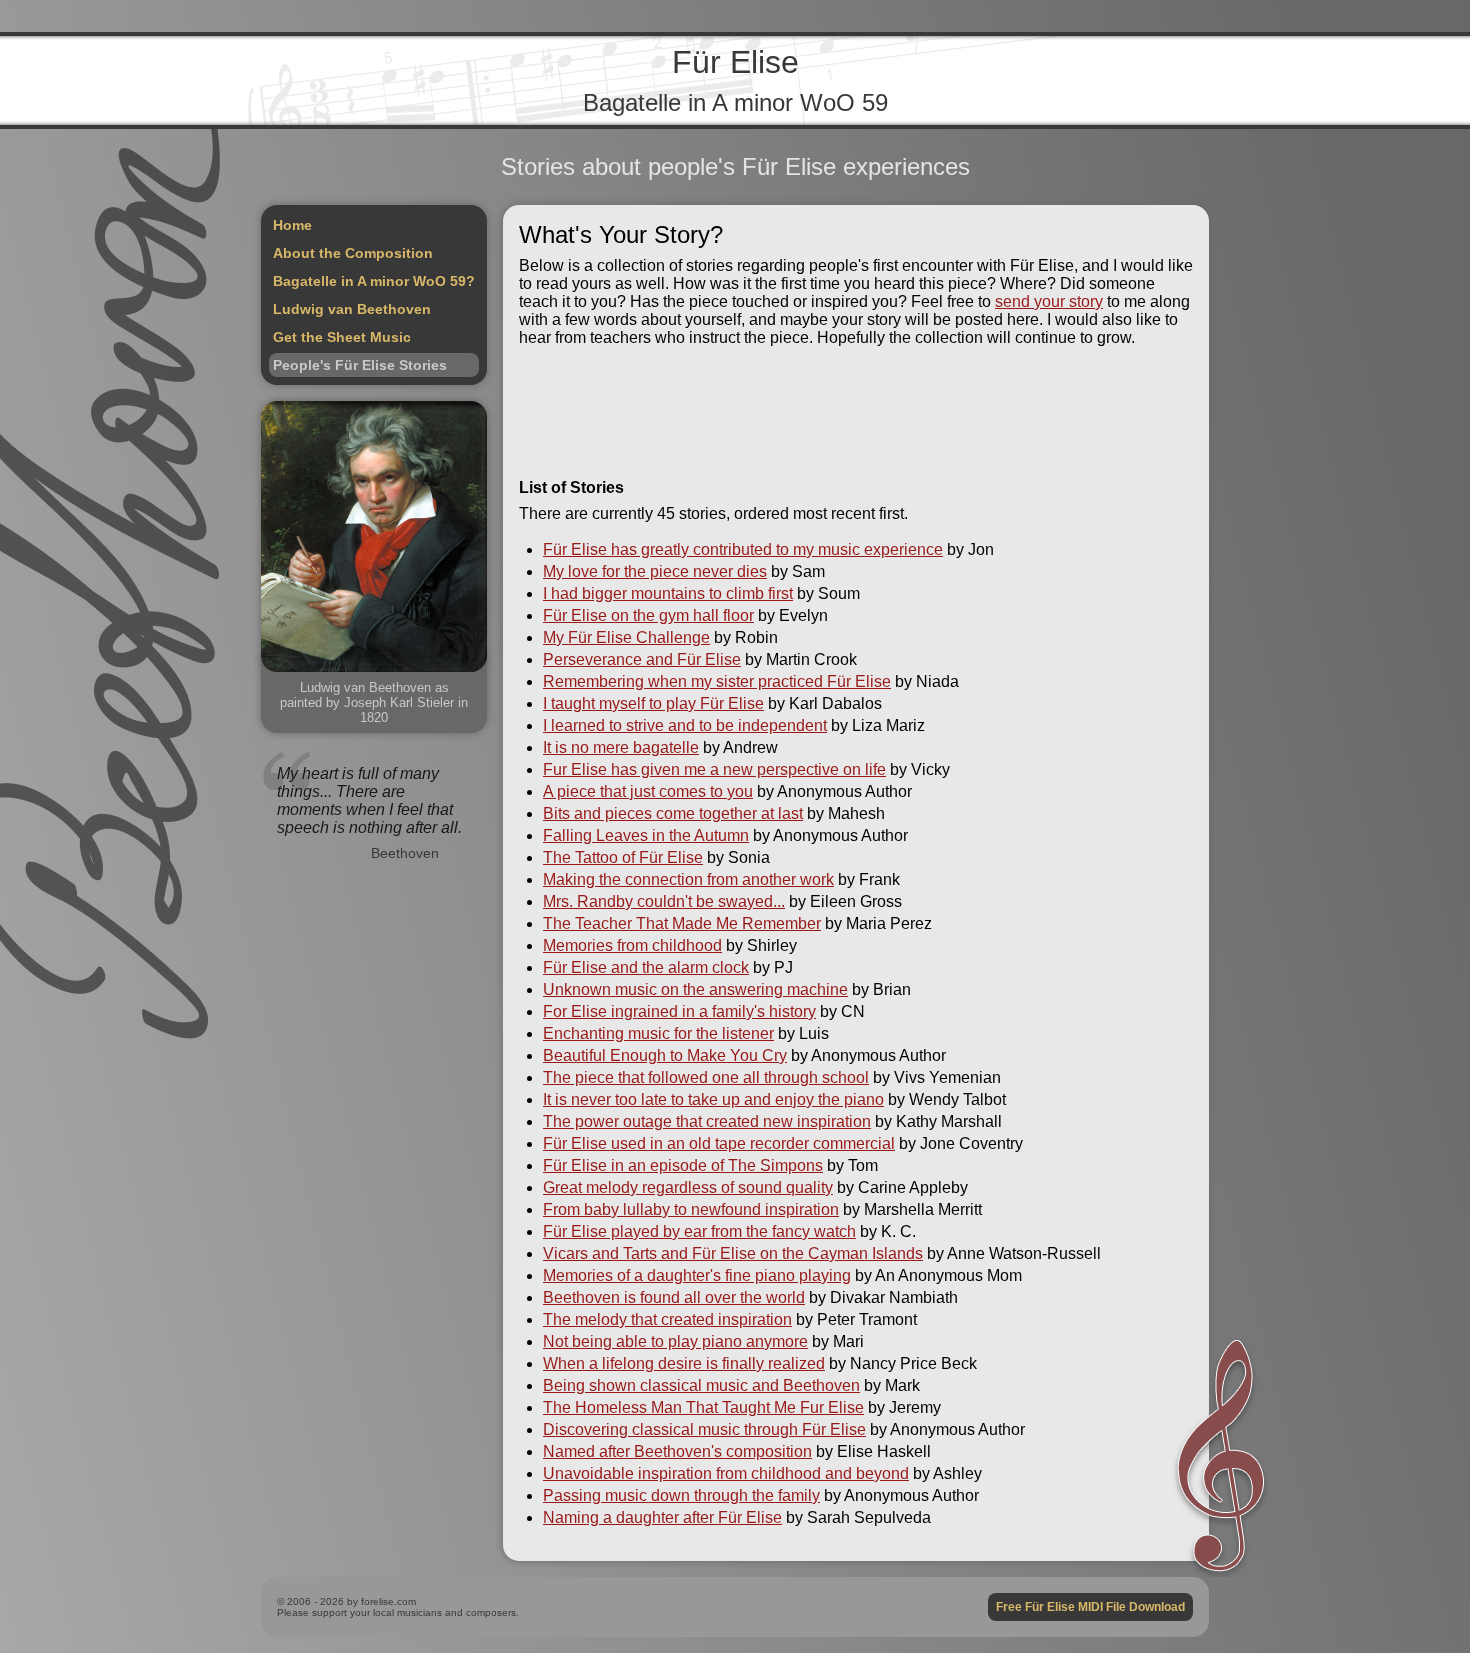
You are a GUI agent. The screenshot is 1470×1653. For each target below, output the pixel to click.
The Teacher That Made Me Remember (682, 923)
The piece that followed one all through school (706, 1077)
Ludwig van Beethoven (352, 309)
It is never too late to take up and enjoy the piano (713, 1099)
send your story (1049, 301)
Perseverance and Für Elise (642, 659)
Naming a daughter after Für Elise (662, 1517)
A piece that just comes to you (648, 791)
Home (292, 225)
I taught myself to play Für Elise (653, 703)
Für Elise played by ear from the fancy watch (699, 1231)
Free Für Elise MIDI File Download (1090, 1607)
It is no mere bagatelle (621, 747)
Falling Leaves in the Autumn (646, 835)
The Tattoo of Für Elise (623, 857)
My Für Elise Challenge (626, 637)
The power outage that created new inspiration (707, 1121)
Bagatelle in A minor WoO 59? (374, 281)
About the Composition (353, 253)
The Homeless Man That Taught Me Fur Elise (703, 1407)
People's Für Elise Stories (360, 365)
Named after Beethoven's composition (677, 1451)
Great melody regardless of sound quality (688, 1187)
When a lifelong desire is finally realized (684, 1363)
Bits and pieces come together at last (673, 813)
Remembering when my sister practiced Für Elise (717, 681)
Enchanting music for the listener (658, 1033)
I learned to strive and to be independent (685, 725)
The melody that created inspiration (667, 1319)
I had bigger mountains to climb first (668, 593)
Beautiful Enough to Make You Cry (665, 1055)
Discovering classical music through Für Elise (704, 1429)
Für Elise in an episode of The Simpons (683, 1165)
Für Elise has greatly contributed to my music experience (743, 549)
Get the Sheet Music (342, 337)
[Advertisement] (856, 413)
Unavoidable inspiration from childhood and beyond (726, 1473)
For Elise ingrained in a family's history (679, 1011)
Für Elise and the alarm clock (646, 967)
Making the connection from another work (688, 879)
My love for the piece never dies (655, 571)
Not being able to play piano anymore (675, 1341)
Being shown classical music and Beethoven (701, 1385)
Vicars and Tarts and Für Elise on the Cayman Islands (733, 1253)
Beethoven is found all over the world (674, 1297)
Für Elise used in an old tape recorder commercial (719, 1143)
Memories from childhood (632, 945)
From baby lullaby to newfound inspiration (691, 1209)
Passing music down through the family (681, 1495)
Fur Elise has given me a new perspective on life (714, 769)
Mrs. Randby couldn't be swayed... (664, 901)
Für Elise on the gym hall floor (648, 615)
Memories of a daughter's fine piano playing (697, 1275)
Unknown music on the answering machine (695, 989)
